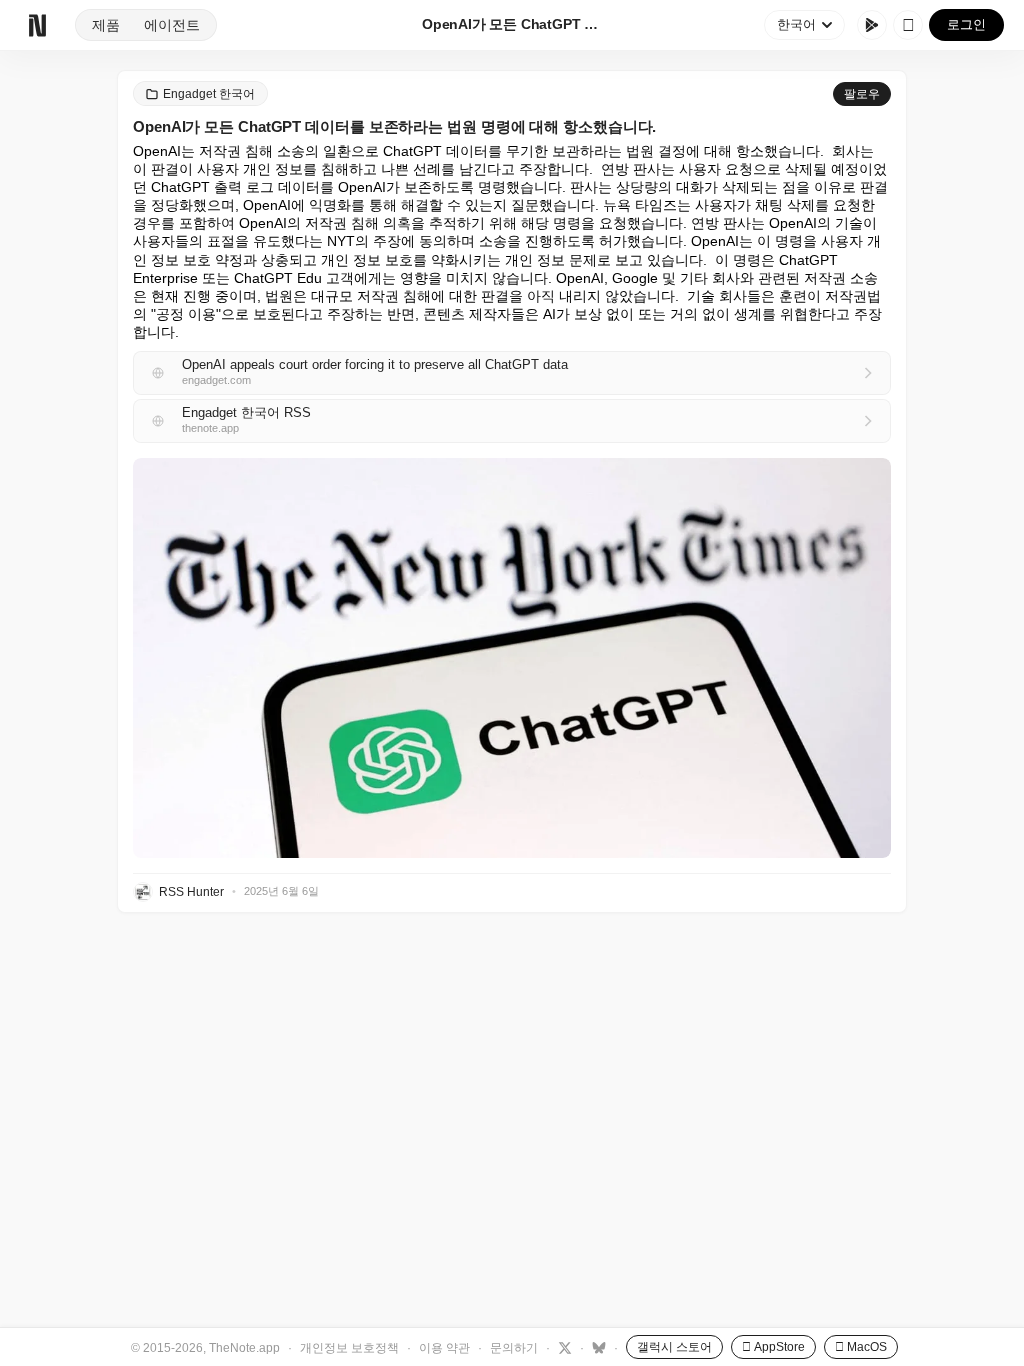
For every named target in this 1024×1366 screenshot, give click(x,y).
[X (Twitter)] (562, 1347)
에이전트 (172, 25)
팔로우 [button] (862, 94)
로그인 (966, 24)
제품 (106, 25)
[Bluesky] (596, 1347)
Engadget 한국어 (209, 94)
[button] (512, 658)
